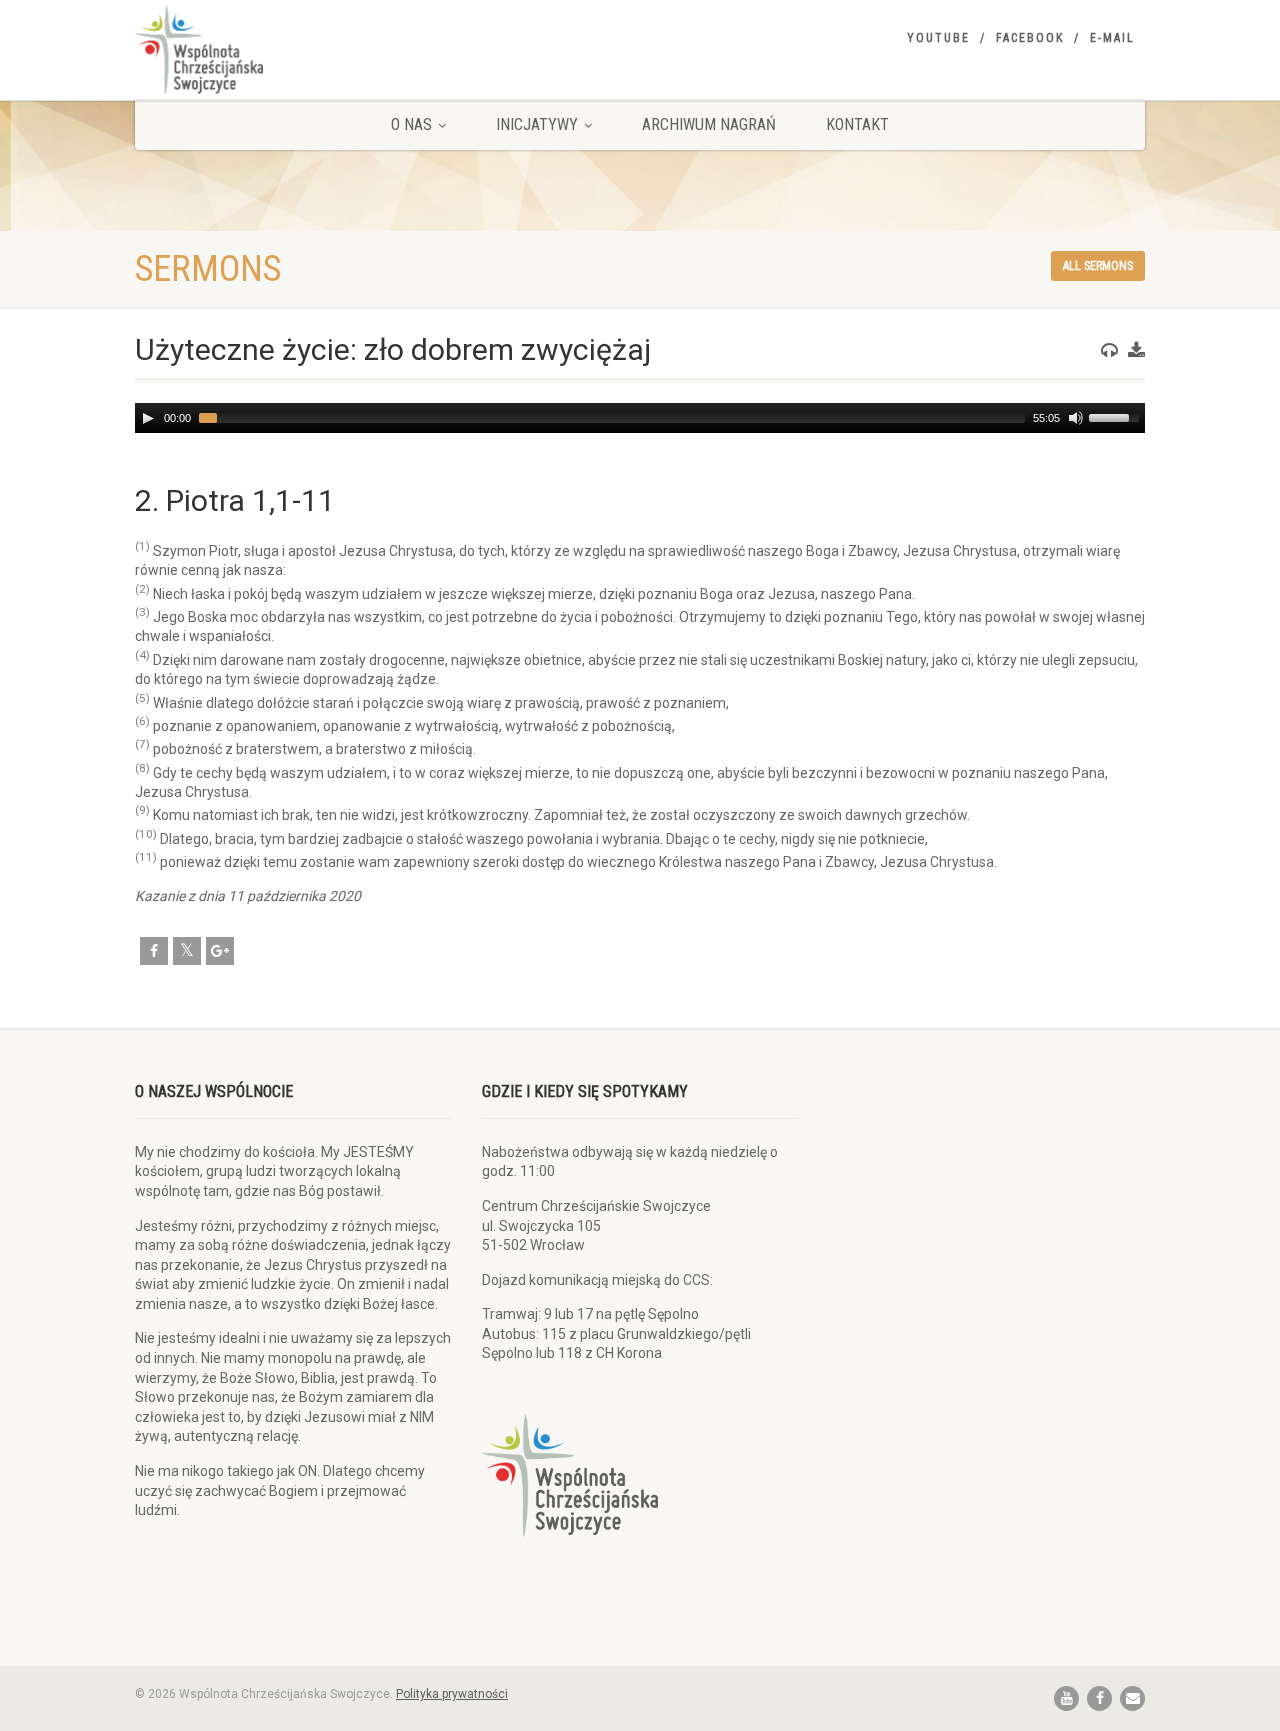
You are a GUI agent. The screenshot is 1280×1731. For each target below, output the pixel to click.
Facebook (1030, 38)
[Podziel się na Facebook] (154, 951)
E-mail (1112, 38)
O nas (411, 124)
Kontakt (857, 124)
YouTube (938, 38)
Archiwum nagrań (709, 124)
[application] (640, 418)
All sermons (1098, 266)
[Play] (148, 418)
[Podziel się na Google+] (220, 951)
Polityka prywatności (452, 1694)
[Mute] (1076, 418)
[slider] (1117, 416)
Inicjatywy (537, 124)
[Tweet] (187, 951)
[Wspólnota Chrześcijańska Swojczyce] (293, 50)
